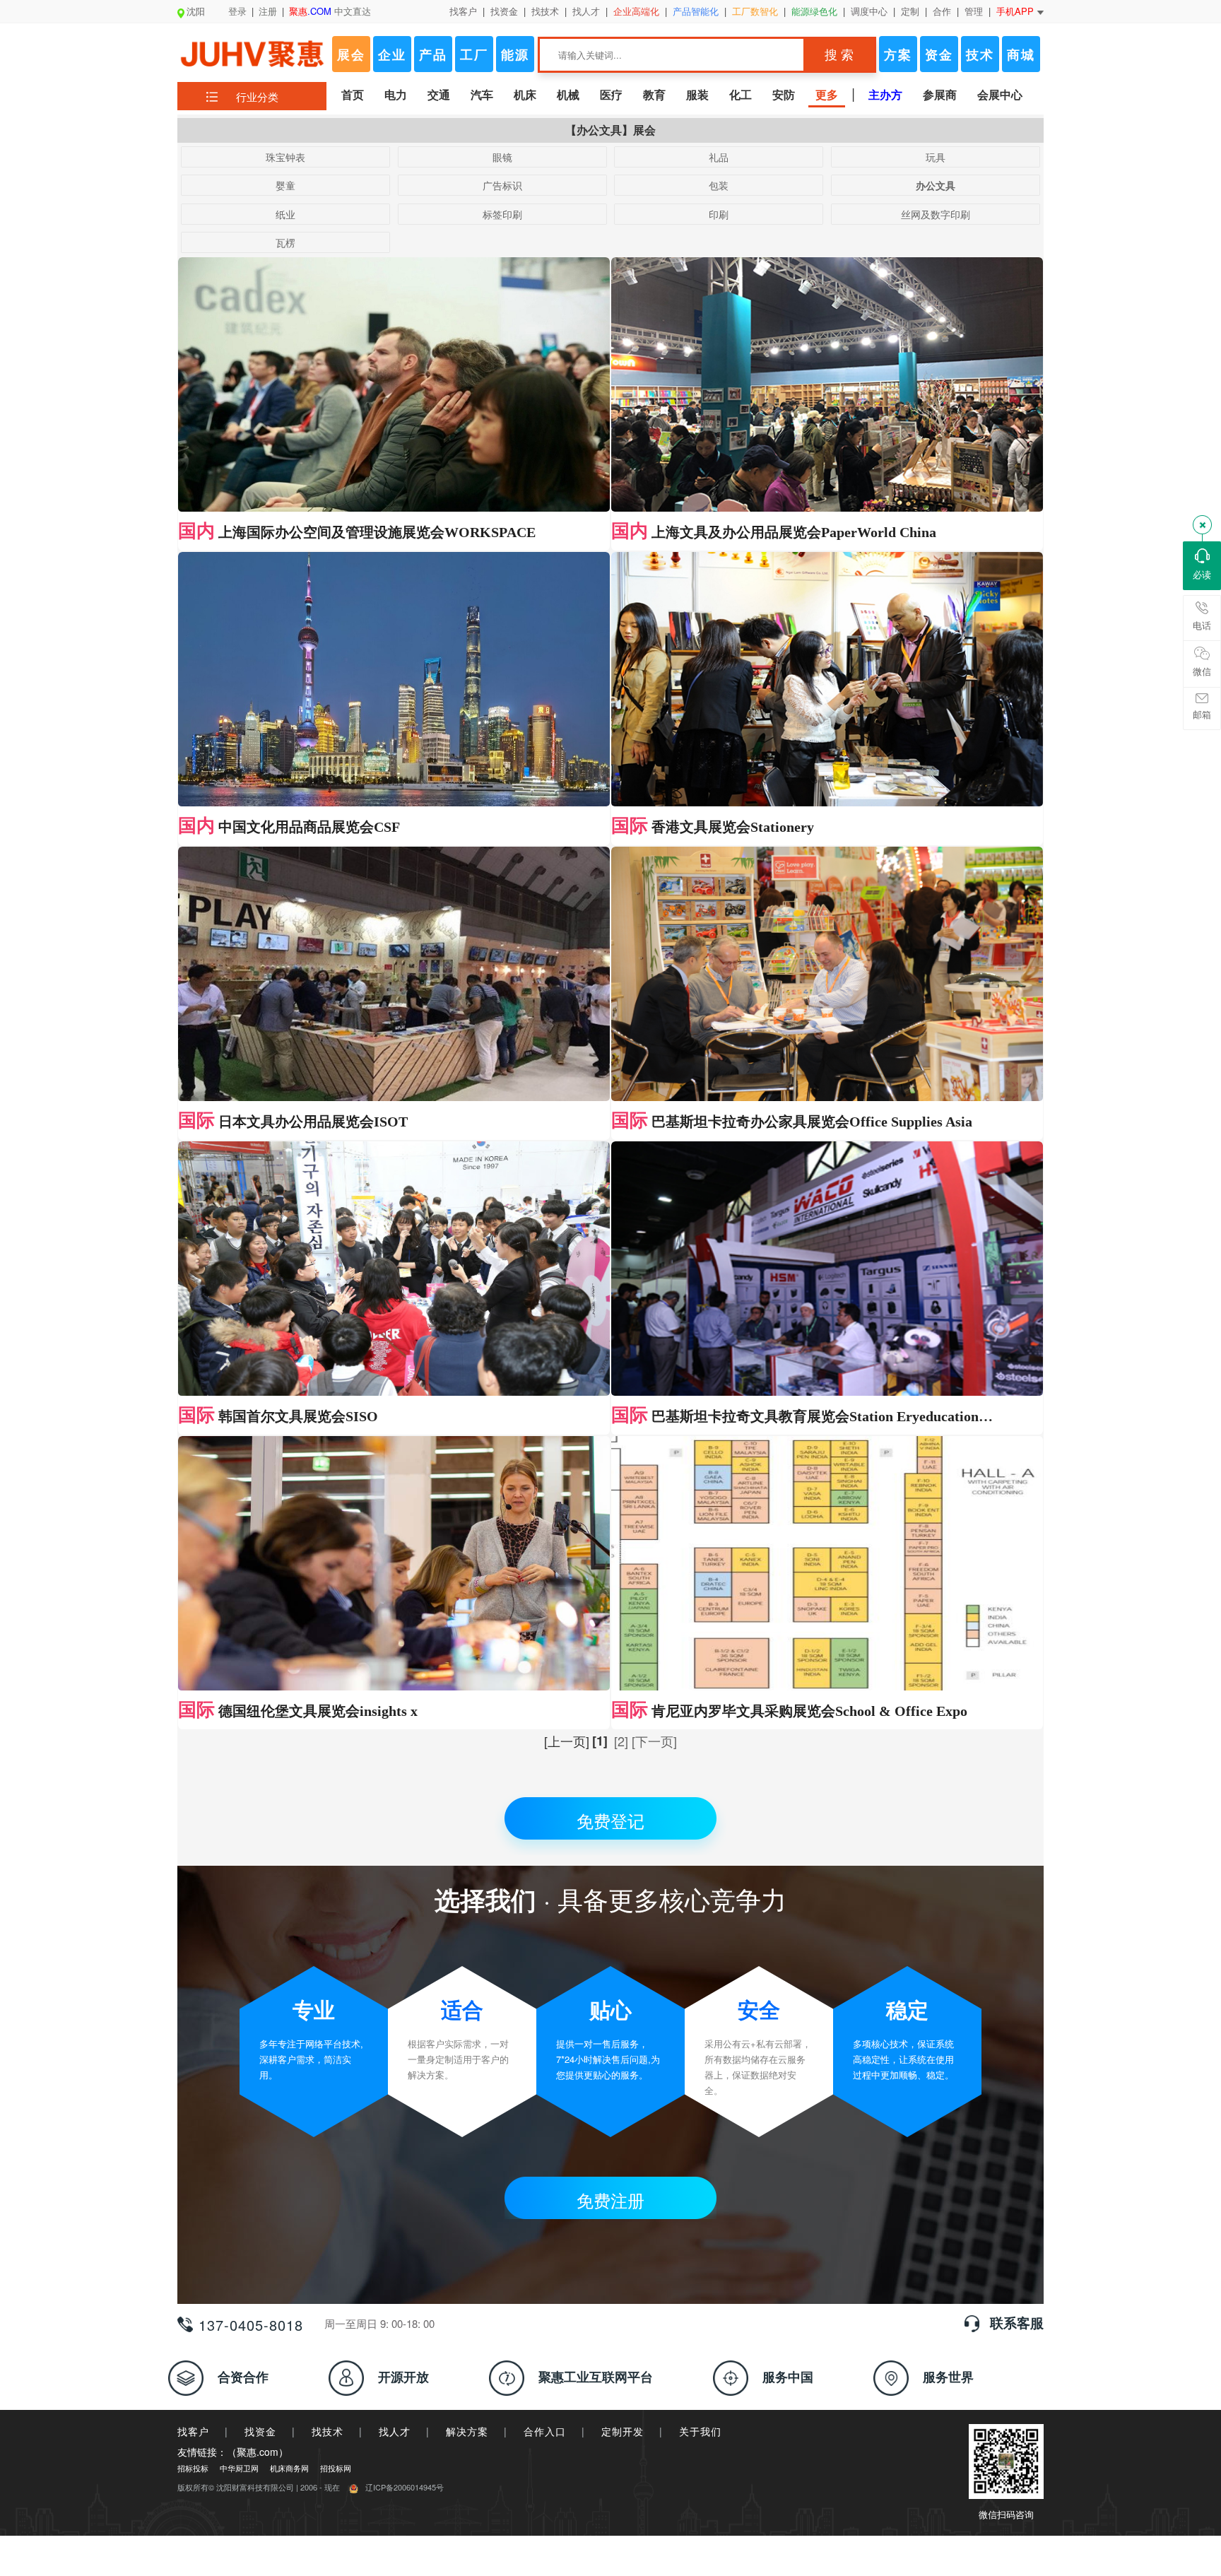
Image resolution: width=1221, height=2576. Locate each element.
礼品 (719, 157)
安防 (784, 94)
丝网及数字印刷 (936, 214)
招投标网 (336, 2468)
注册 (268, 11)
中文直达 (330, 11)
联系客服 (1017, 2323)
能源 (515, 54)
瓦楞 (285, 242)
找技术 (545, 11)
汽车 (482, 94)
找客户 (463, 11)
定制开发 (623, 2431)
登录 (237, 11)
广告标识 (502, 185)
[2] (621, 1741)
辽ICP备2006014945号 (405, 2487)
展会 (351, 54)
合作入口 (545, 2431)
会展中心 (1000, 94)
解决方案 (467, 2431)
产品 (433, 54)
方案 (898, 54)
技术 (980, 54)
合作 (942, 11)
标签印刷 (502, 214)
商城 (1021, 54)
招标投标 (193, 2468)
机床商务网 (289, 2468)
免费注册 (610, 2200)
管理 (974, 11)
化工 (741, 94)
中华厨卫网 (239, 2468)
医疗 (611, 94)
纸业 (285, 214)
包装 (719, 185)
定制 (910, 11)
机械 (568, 94)
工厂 (474, 54)
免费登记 (610, 1820)
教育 (654, 94)
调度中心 (869, 11)
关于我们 (700, 2431)
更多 (827, 94)
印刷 (719, 214)
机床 (525, 94)
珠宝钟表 (285, 157)
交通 (439, 94)
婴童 (285, 185)
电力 (396, 94)
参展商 (940, 94)
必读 (1202, 574)
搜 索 (839, 55)
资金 (939, 54)
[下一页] (654, 1741)
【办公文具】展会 (610, 130)
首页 (353, 94)
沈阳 (196, 11)
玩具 (936, 157)
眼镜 (502, 157)
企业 (392, 54)
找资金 (504, 11)
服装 (697, 94)
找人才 (586, 11)
